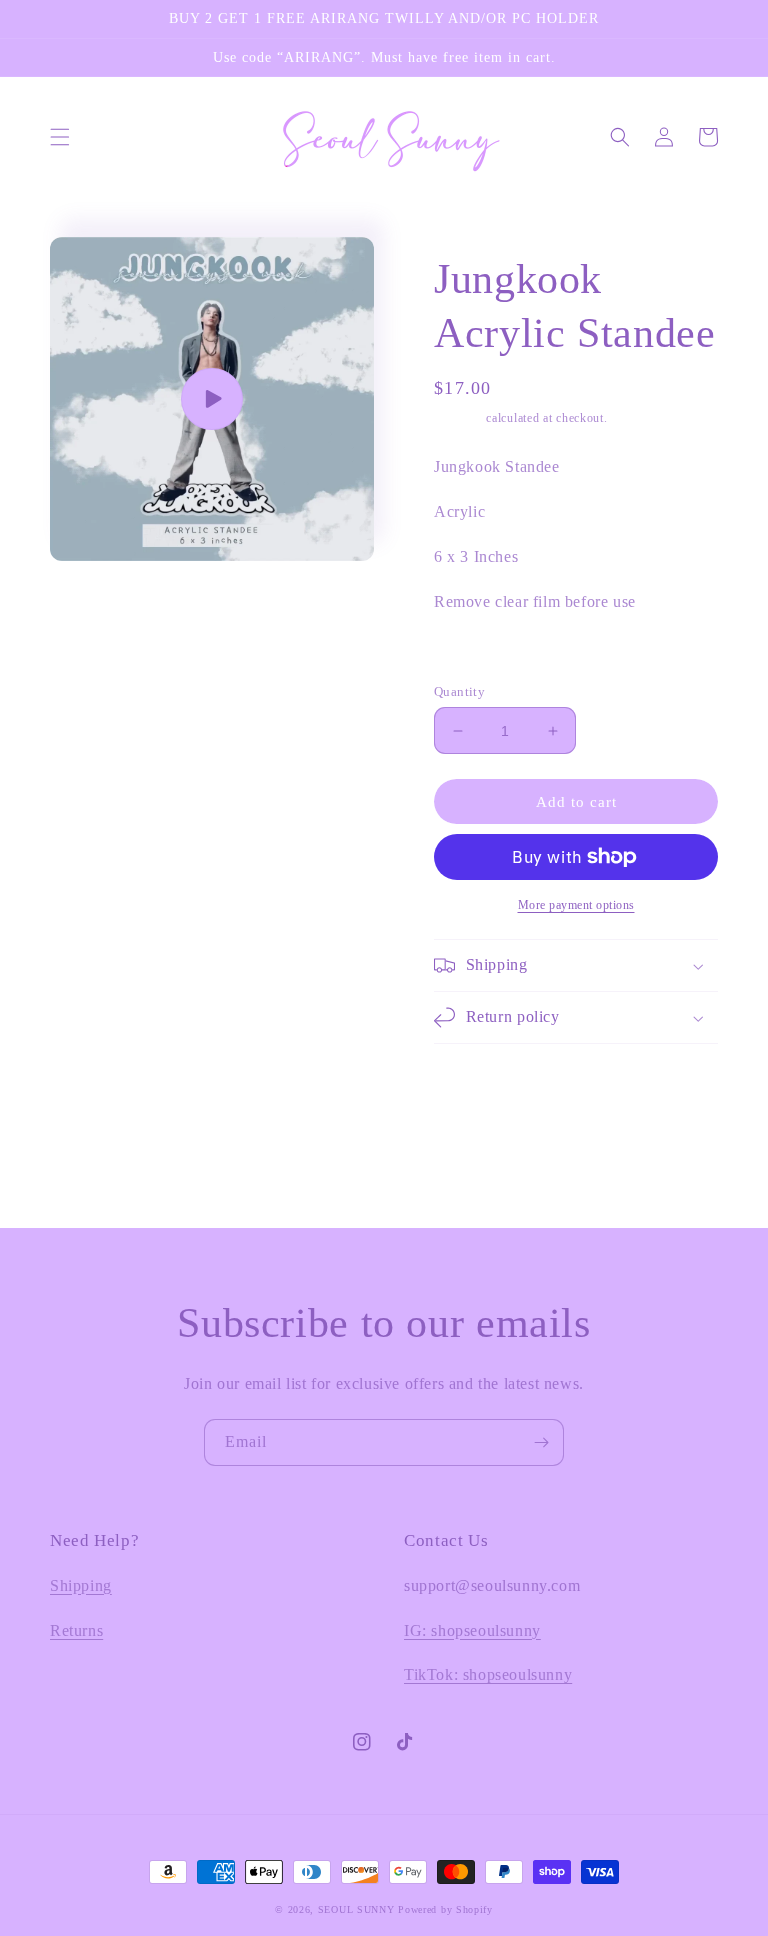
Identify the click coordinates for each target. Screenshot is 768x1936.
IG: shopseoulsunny (472, 1630)
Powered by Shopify (445, 1909)
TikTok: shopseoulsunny (488, 1674)
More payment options (576, 905)
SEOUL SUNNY (356, 1909)
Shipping (458, 418)
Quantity (459, 691)
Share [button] (474, 654)
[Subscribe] (541, 1442)
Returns (76, 1630)
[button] (60, 137)
